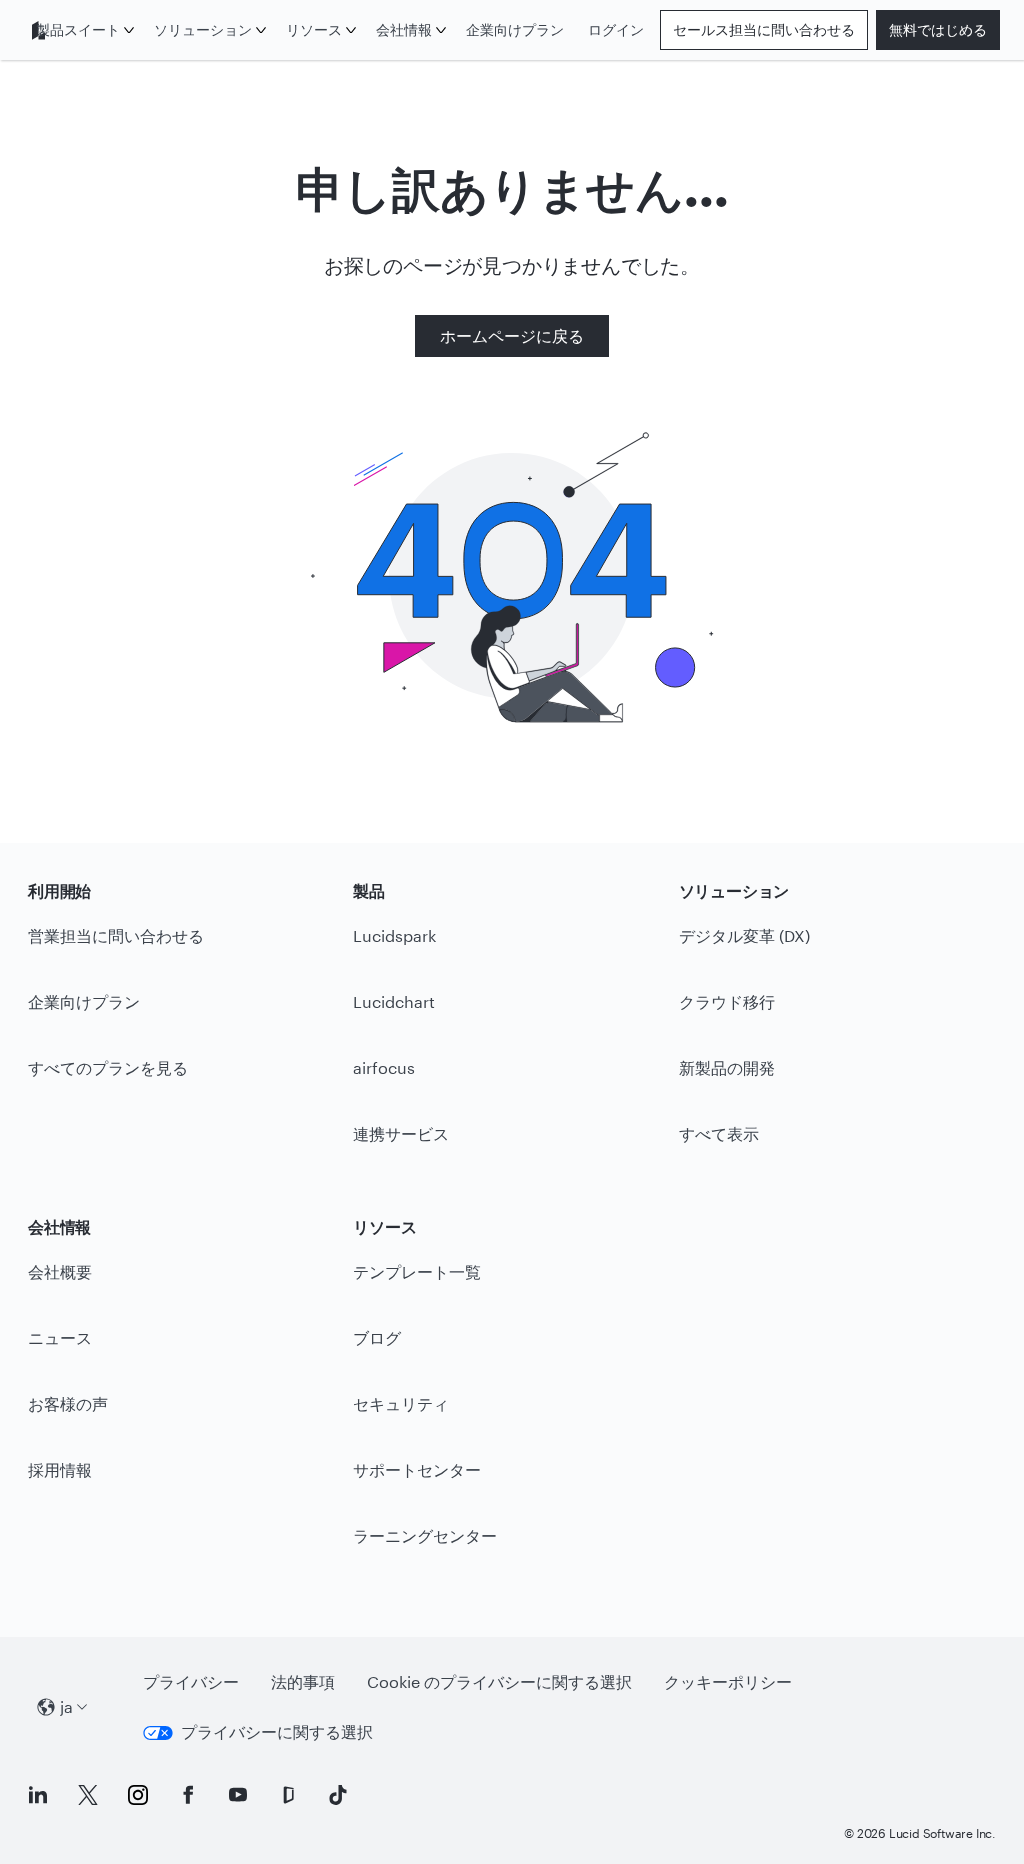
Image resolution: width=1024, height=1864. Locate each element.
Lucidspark (394, 935)
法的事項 (303, 1681)
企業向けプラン (515, 29)
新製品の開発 (727, 1067)
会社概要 (60, 1271)
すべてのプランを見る (108, 1067)
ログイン (616, 29)
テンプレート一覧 (417, 1271)
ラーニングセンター (425, 1535)
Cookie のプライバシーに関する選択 (499, 1681)
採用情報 (60, 1469)
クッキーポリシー (728, 1681)
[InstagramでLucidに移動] (138, 1795)
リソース (314, 29)
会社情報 (404, 29)
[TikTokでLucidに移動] (338, 1795)
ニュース (60, 1337)
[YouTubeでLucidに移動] (238, 1795)
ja (66, 1706)
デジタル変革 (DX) (744, 935)
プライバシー (191, 1681)
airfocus (384, 1067)
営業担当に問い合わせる (116, 935)
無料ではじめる (938, 29)
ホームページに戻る (512, 335)
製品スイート (78, 29)
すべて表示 (719, 1133)
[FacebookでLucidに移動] (188, 1795)
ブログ (377, 1337)
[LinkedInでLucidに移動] (38, 1795)
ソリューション (203, 29)
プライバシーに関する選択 (277, 1731)
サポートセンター (417, 1469)
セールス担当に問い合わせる (764, 29)
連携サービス (401, 1133)
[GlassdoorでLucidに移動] (288, 1795)
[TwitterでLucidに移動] (88, 1795)
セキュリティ (401, 1403)
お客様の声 (68, 1403)
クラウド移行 (727, 1001)
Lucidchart (394, 1001)
